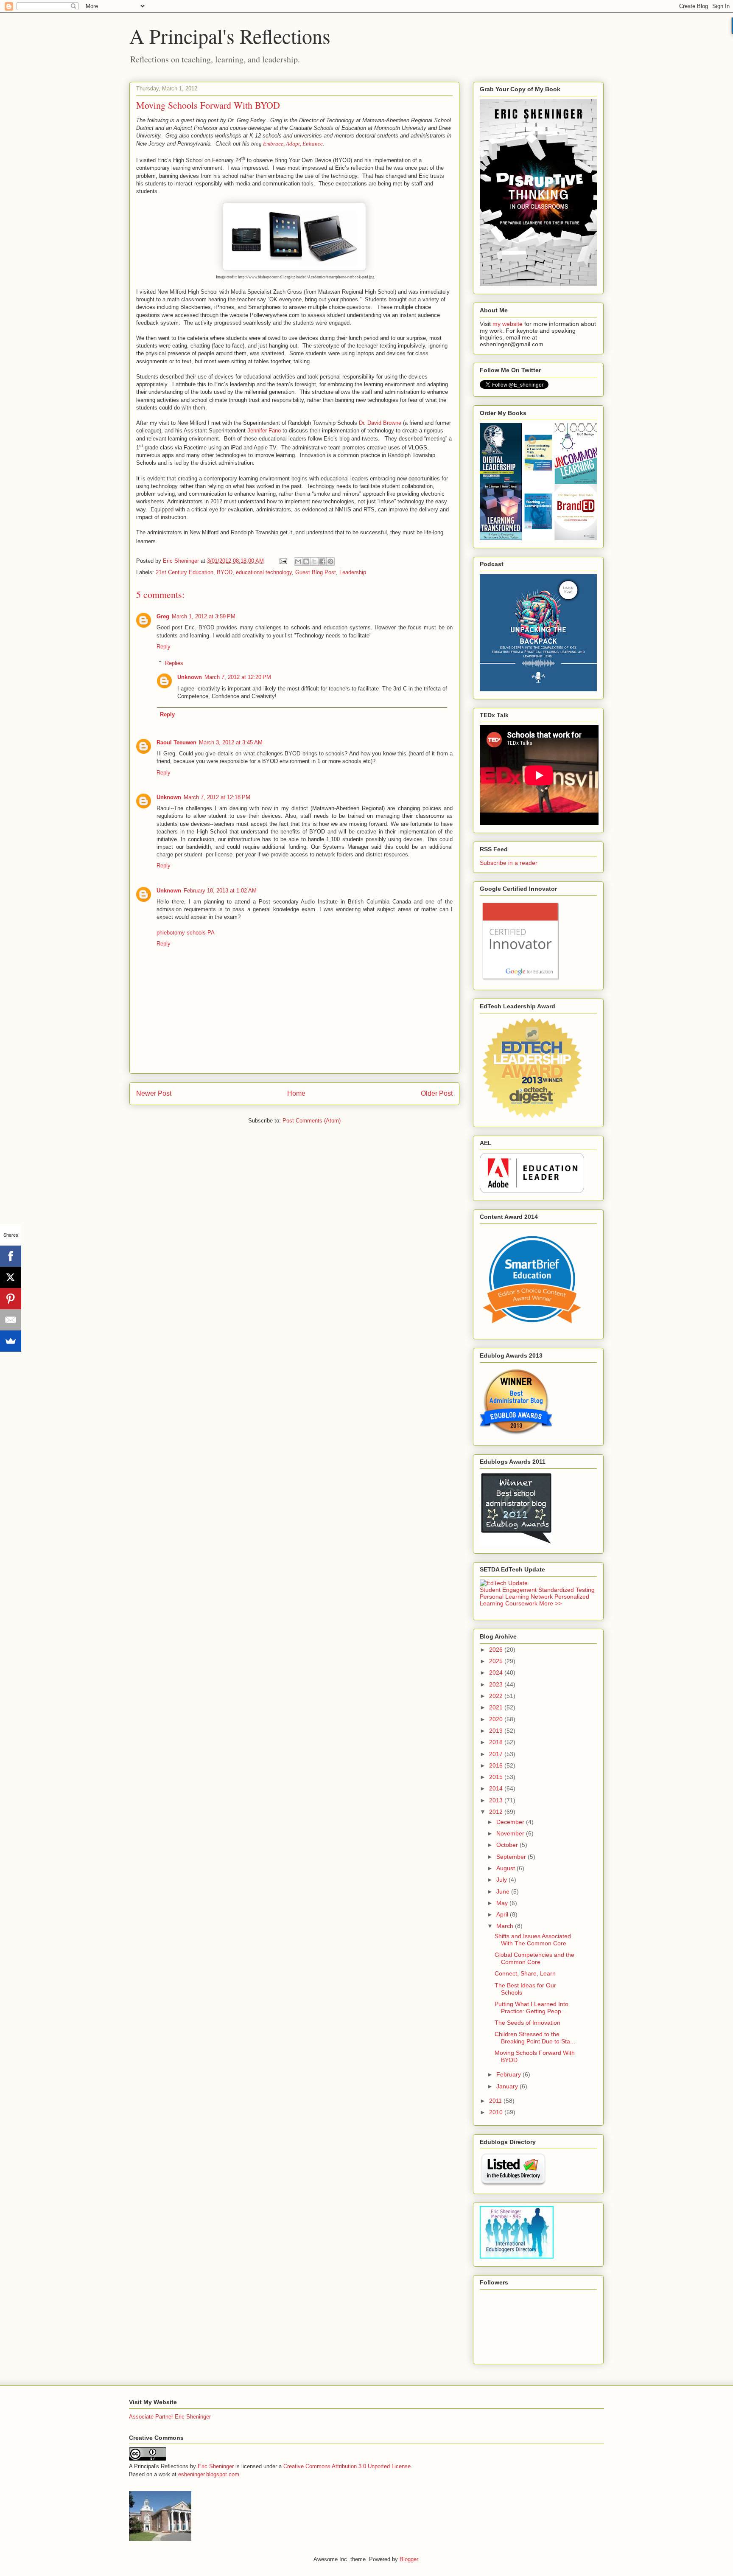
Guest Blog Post (316, 572)
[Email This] (298, 561)
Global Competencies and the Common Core (534, 1958)
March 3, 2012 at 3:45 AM (231, 742)
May (503, 1903)
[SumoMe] (11, 1341)
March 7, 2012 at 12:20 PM (238, 677)
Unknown (190, 677)
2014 (497, 1788)
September (512, 1857)
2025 (497, 1661)
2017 (497, 1754)
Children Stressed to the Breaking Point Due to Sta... (535, 2038)
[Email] (11, 1320)
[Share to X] (314, 561)
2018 (497, 1742)
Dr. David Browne (380, 423)
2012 (497, 1812)
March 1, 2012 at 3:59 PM (204, 616)
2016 (497, 1765)
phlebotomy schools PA (186, 933)
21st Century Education (185, 572)
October (508, 1845)
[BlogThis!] (306, 561)
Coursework (521, 1603)
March (506, 1926)
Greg (163, 616)
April (503, 1914)
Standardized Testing (567, 1590)
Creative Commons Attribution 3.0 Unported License (347, 2466)
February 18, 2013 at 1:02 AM (220, 891)
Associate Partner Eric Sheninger (170, 2417)
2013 (497, 1800)
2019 (497, 1731)
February (509, 2074)
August (506, 1868)
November (511, 1833)
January (508, 2086)
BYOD (225, 572)
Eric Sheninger (216, 2466)
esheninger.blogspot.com (209, 2474)
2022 (497, 1696)
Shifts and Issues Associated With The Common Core (533, 1940)
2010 (497, 2112)
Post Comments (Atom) (312, 1121)
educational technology (264, 572)
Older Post (437, 1093)
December (511, 1822)
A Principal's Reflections (230, 36)
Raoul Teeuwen (176, 742)
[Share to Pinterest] (330, 561)
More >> (550, 1603)
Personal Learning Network (516, 1597)
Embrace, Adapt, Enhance (293, 144)
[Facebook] (11, 1256)
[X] (11, 1277)
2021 (497, 1707)
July (502, 1880)
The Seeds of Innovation (527, 2023)
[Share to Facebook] (322, 561)
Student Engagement (508, 1590)
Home (296, 1093)
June (504, 1891)
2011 (496, 2101)
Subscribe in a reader (509, 863)
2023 (497, 1684)
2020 (497, 1719)
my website (508, 324)
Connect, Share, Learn (525, 1973)
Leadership (353, 572)
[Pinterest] (11, 1299)
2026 (497, 1650)
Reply (164, 647)
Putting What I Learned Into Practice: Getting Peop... (532, 2008)
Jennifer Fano (264, 431)
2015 (497, 1777)
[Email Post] (283, 561)
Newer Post (154, 1093)
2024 (497, 1672)
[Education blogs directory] (513, 2184)
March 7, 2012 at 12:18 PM (217, 797)
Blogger (409, 2559)
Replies (174, 663)
